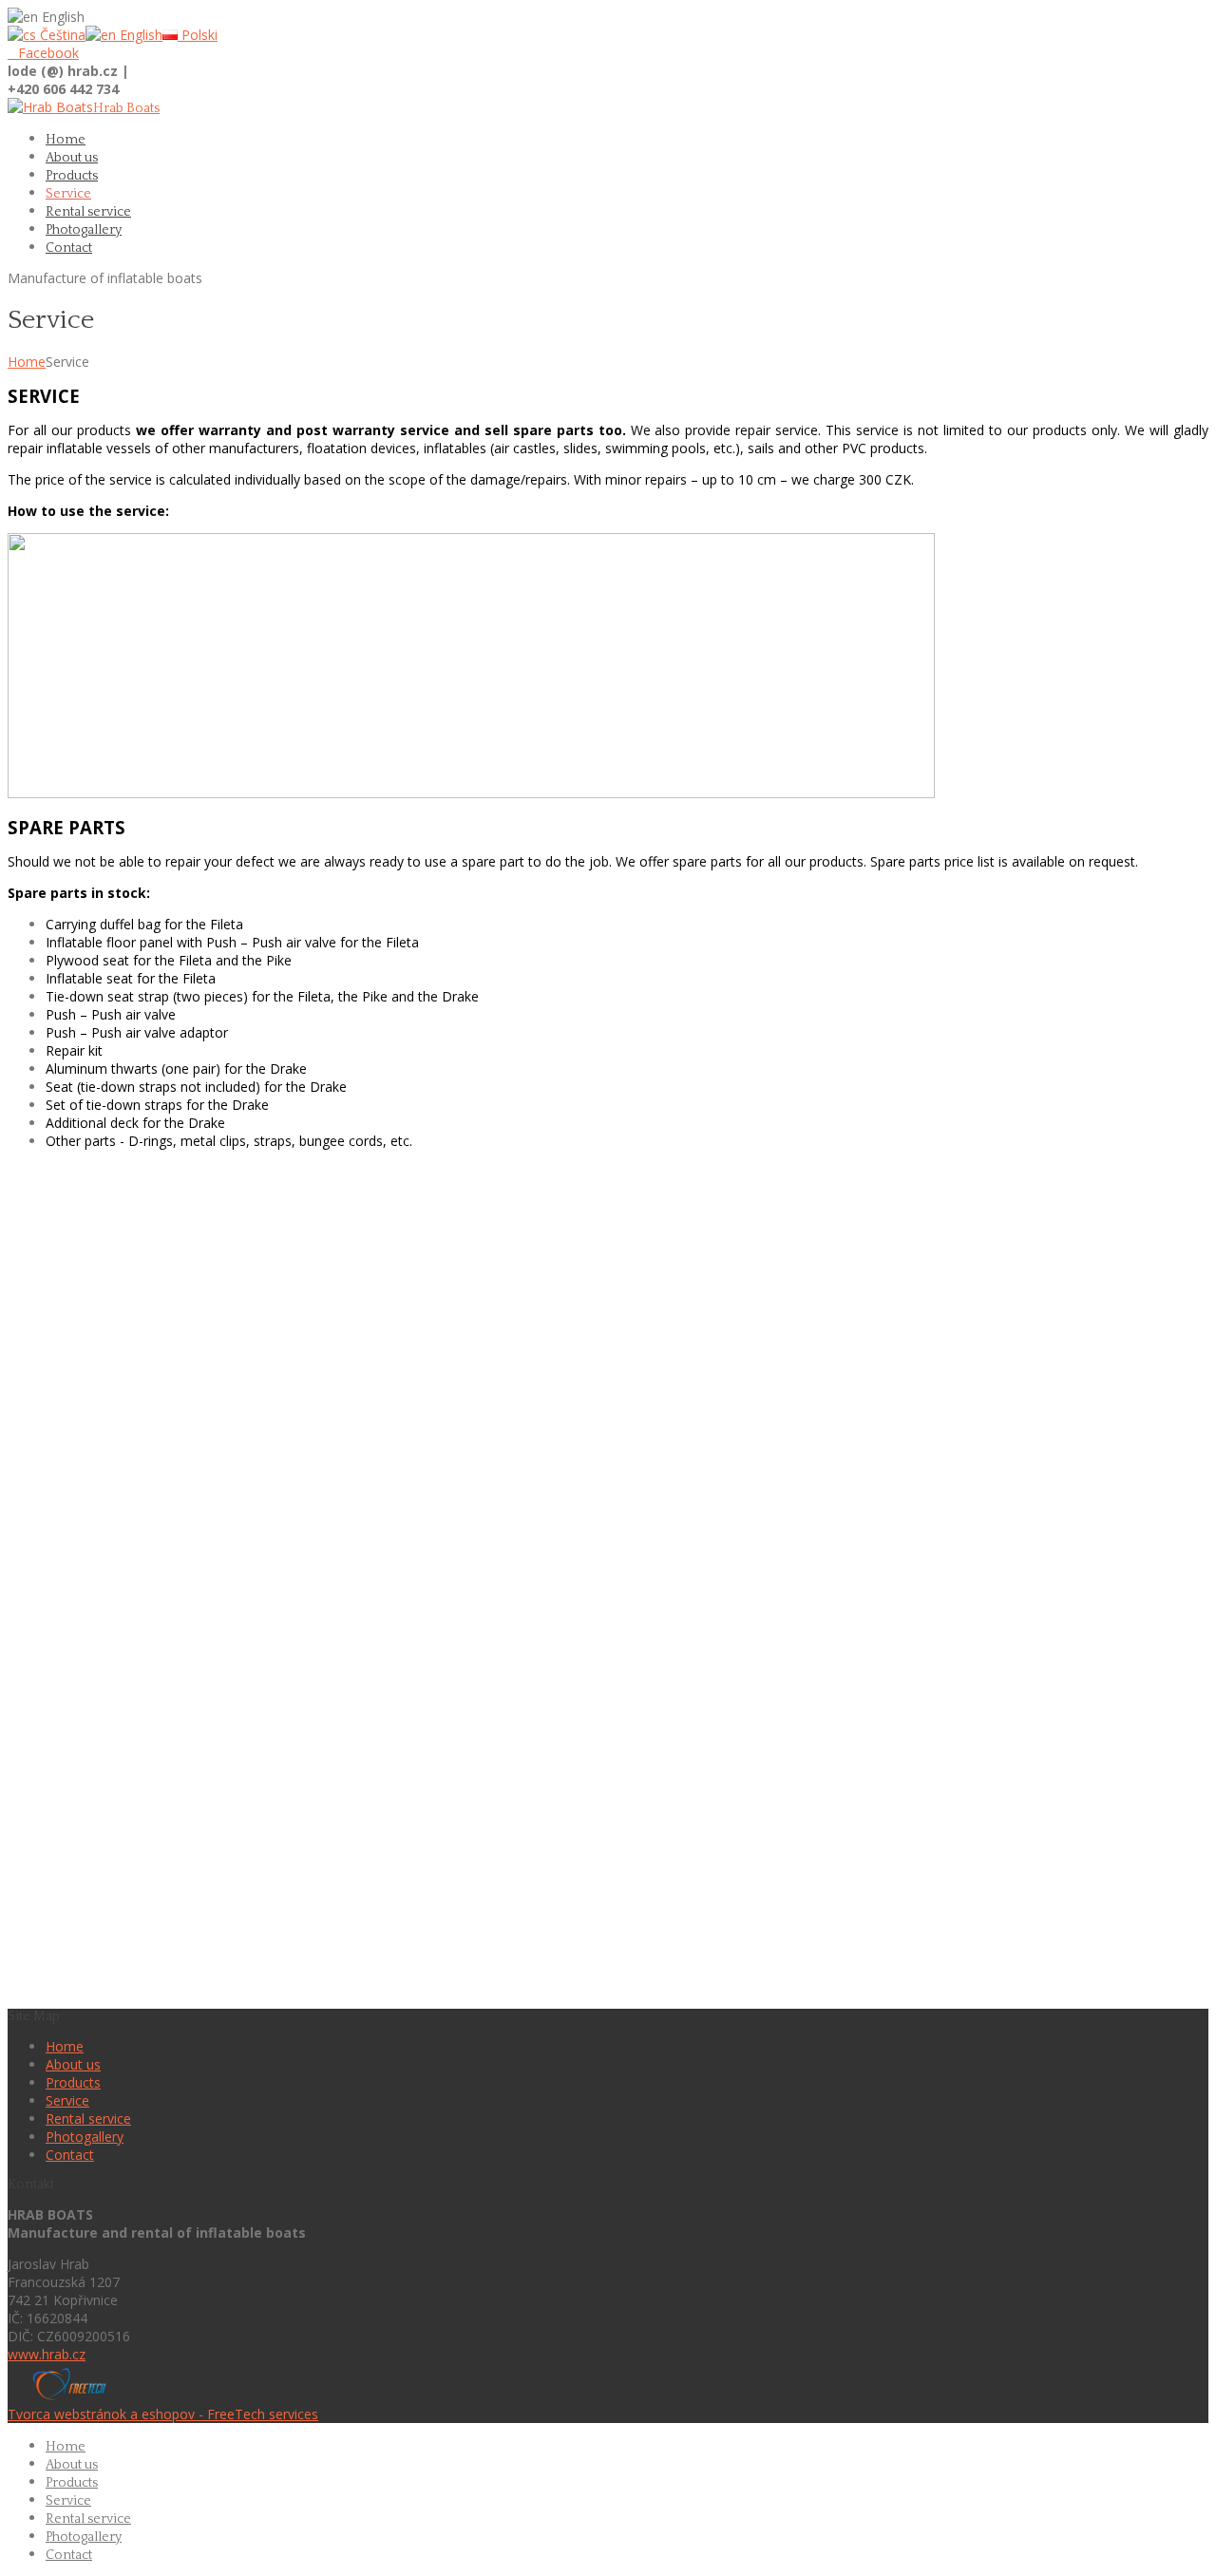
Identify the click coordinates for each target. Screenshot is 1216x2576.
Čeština (61, 35)
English (139, 35)
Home (27, 362)
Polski (198, 35)
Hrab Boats (126, 108)
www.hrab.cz (47, 2354)
